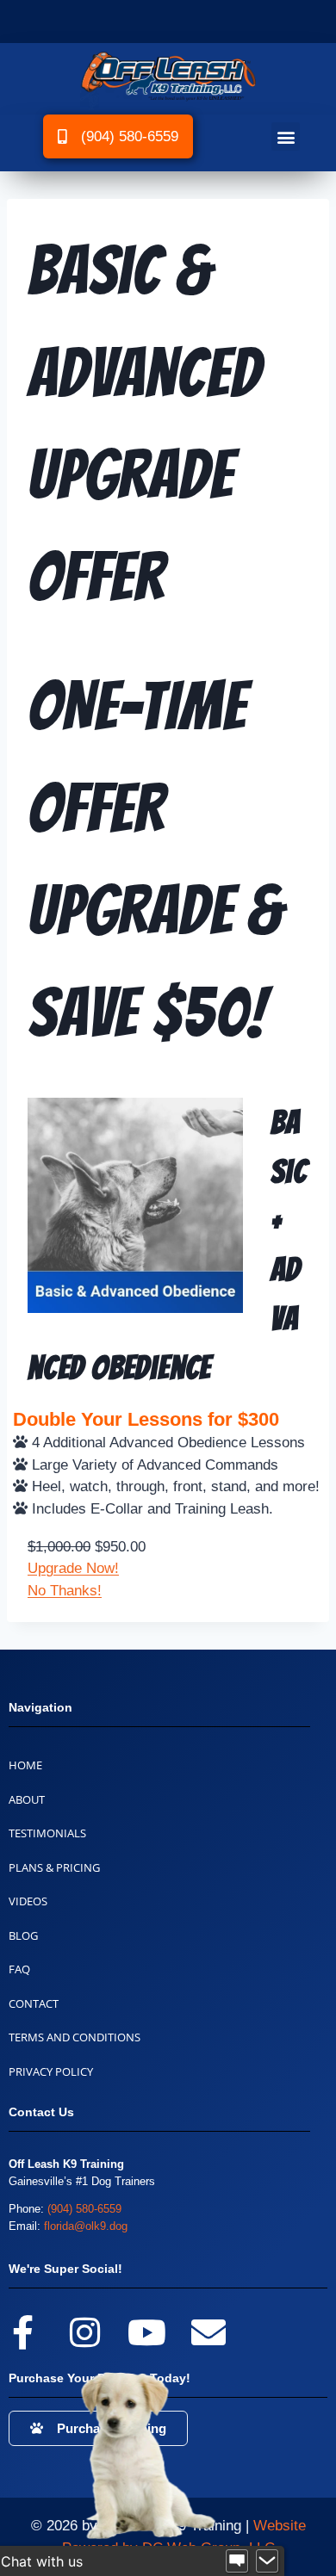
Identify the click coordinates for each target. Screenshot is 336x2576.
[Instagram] (84, 2332)
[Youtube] (146, 2332)
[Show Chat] (237, 2561)
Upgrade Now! (73, 1568)
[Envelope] (208, 2332)
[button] (286, 136)
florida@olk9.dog (86, 2226)
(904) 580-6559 (84, 2209)
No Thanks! (65, 1591)
